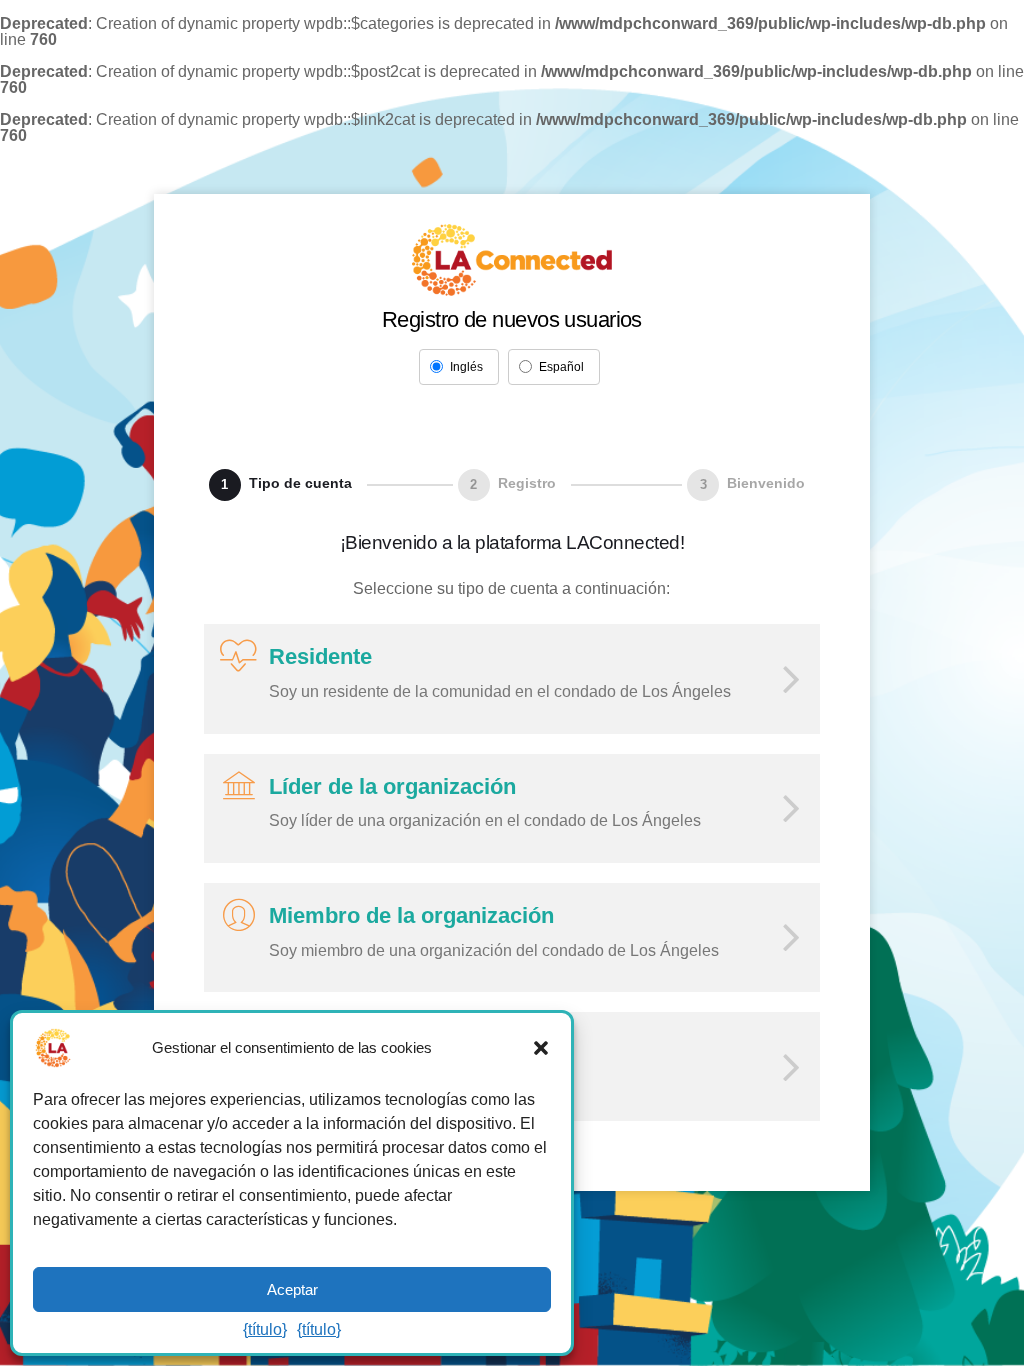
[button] (541, 1048)
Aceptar (292, 1289)
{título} (265, 1330)
